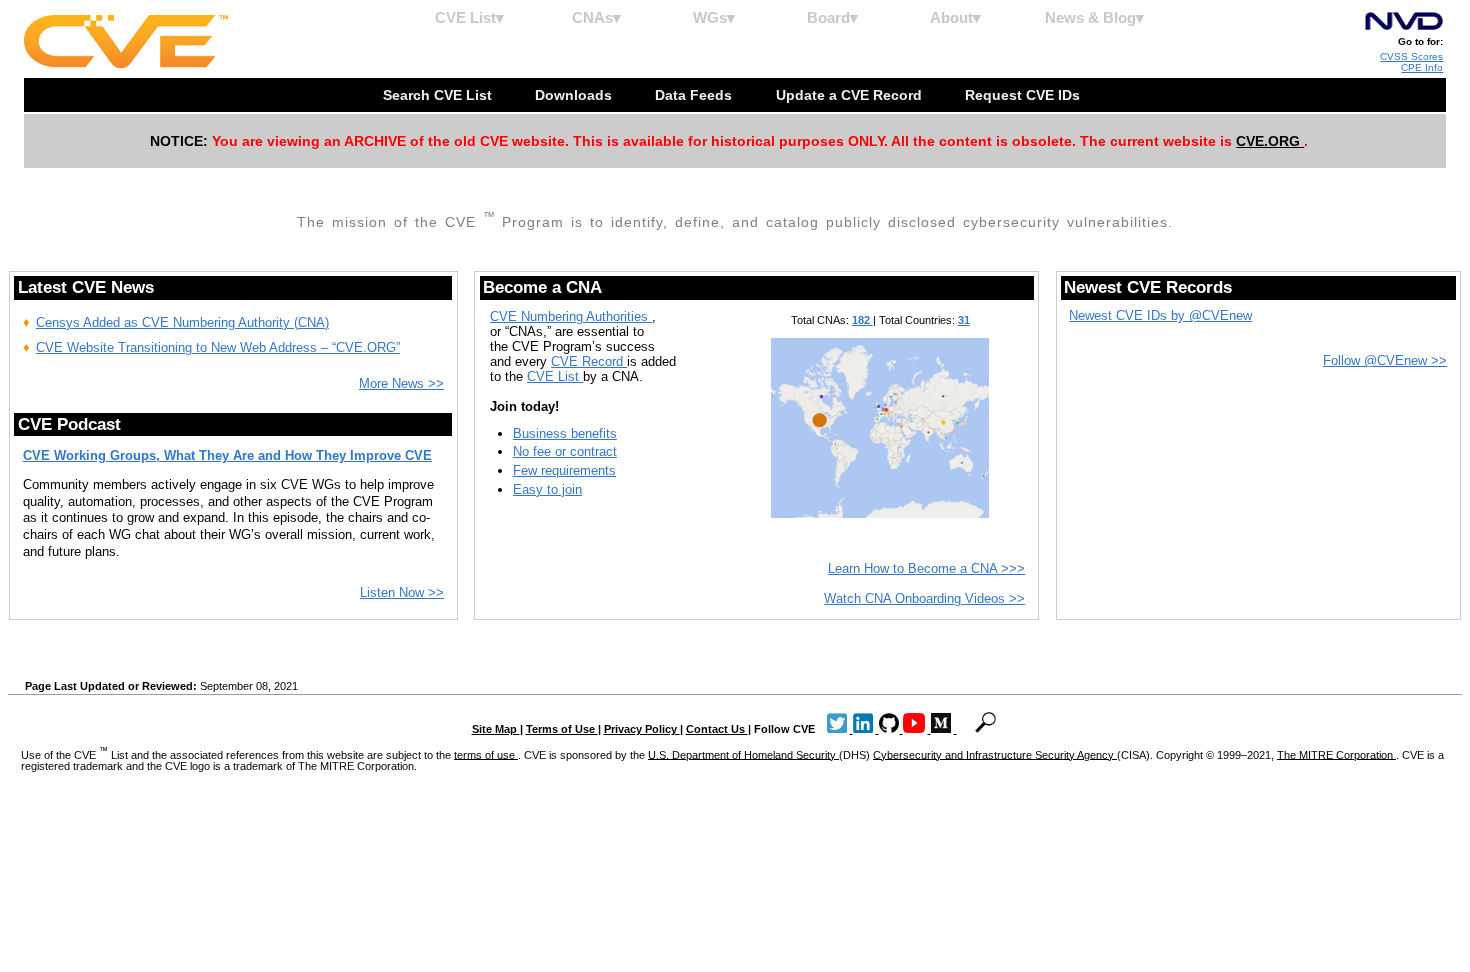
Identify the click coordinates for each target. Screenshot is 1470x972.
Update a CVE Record (851, 95)
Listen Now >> (402, 592)
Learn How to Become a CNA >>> (926, 568)
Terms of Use (562, 729)
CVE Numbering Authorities (571, 316)
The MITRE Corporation (1336, 754)
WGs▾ (714, 17)
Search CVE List (439, 95)
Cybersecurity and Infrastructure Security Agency (995, 754)
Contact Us (717, 729)
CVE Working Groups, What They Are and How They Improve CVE (227, 455)
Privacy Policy (642, 729)
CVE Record (589, 361)
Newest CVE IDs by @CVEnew (1160, 315)
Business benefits (565, 433)
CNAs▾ (596, 17)
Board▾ (832, 17)
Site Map (496, 729)
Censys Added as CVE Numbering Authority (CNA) (182, 322)
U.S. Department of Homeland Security (743, 754)
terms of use (486, 754)
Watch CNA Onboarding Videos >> (924, 598)
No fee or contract (565, 451)
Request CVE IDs (1024, 95)
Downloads (575, 95)
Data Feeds (695, 95)
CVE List (555, 376)
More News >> (401, 383)
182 (862, 320)
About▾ (955, 17)
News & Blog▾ (1094, 17)
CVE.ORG (1270, 141)
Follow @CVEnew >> (1385, 360)
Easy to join (547, 489)
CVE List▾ (469, 17)
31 (964, 320)
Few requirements (564, 470)
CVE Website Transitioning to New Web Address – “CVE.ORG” (218, 347)
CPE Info (1422, 67)
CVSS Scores (1411, 56)
